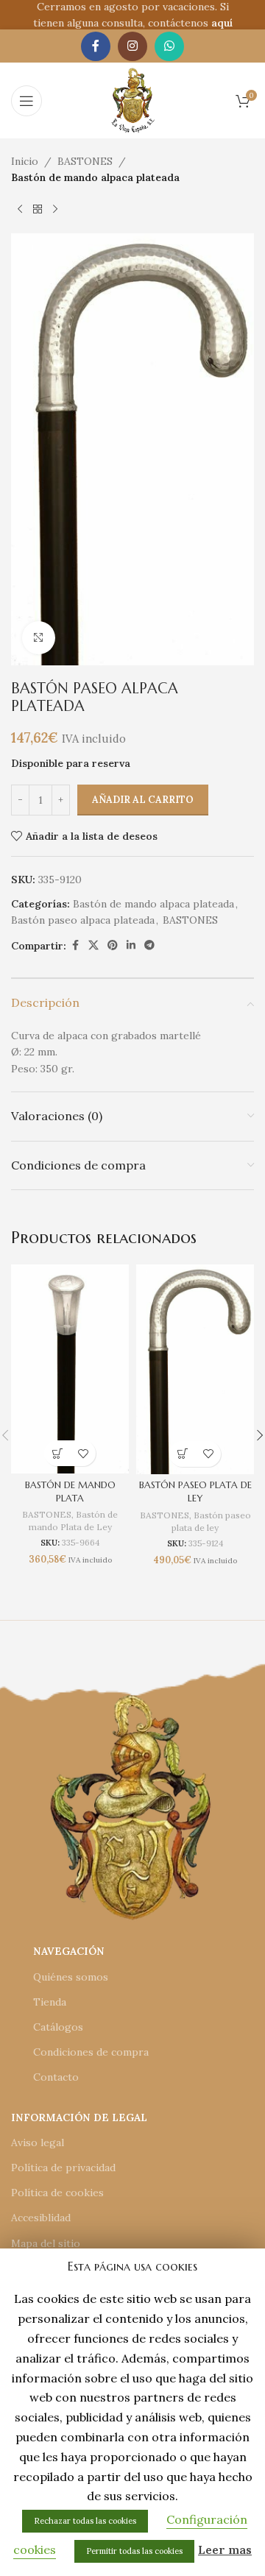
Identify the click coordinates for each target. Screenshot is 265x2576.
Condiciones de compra (91, 2052)
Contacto (56, 2077)
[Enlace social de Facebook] (96, 46)
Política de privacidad (63, 2168)
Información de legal (79, 2117)
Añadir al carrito (143, 800)
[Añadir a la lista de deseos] (83, 1453)
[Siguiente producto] (55, 210)
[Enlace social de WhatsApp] (169, 46)
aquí (222, 23)
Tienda (50, 2002)
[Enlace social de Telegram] (149, 945)
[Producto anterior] (20, 210)
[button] (57, 1453)
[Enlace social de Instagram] (132, 46)
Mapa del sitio (46, 2243)
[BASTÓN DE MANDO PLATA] (70, 1369)
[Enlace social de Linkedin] (131, 945)
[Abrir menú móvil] (26, 101)
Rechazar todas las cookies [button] (85, 2521)
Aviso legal (38, 2142)
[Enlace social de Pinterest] (113, 945)
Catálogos (58, 2027)
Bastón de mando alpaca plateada (95, 177)
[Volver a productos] (38, 210)
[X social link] (93, 945)
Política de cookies (57, 2193)
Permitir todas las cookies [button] (134, 2551)
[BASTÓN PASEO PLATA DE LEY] (195, 1369)
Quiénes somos (71, 1977)
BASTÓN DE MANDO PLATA (70, 1492)
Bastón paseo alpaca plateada (83, 920)
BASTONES (85, 161)
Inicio (25, 161)
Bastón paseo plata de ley (211, 1521)
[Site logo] (133, 99)
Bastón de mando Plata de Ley (74, 1521)
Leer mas (225, 2550)
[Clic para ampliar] (39, 638)
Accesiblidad (41, 2218)
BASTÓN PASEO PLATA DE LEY (195, 1492)
